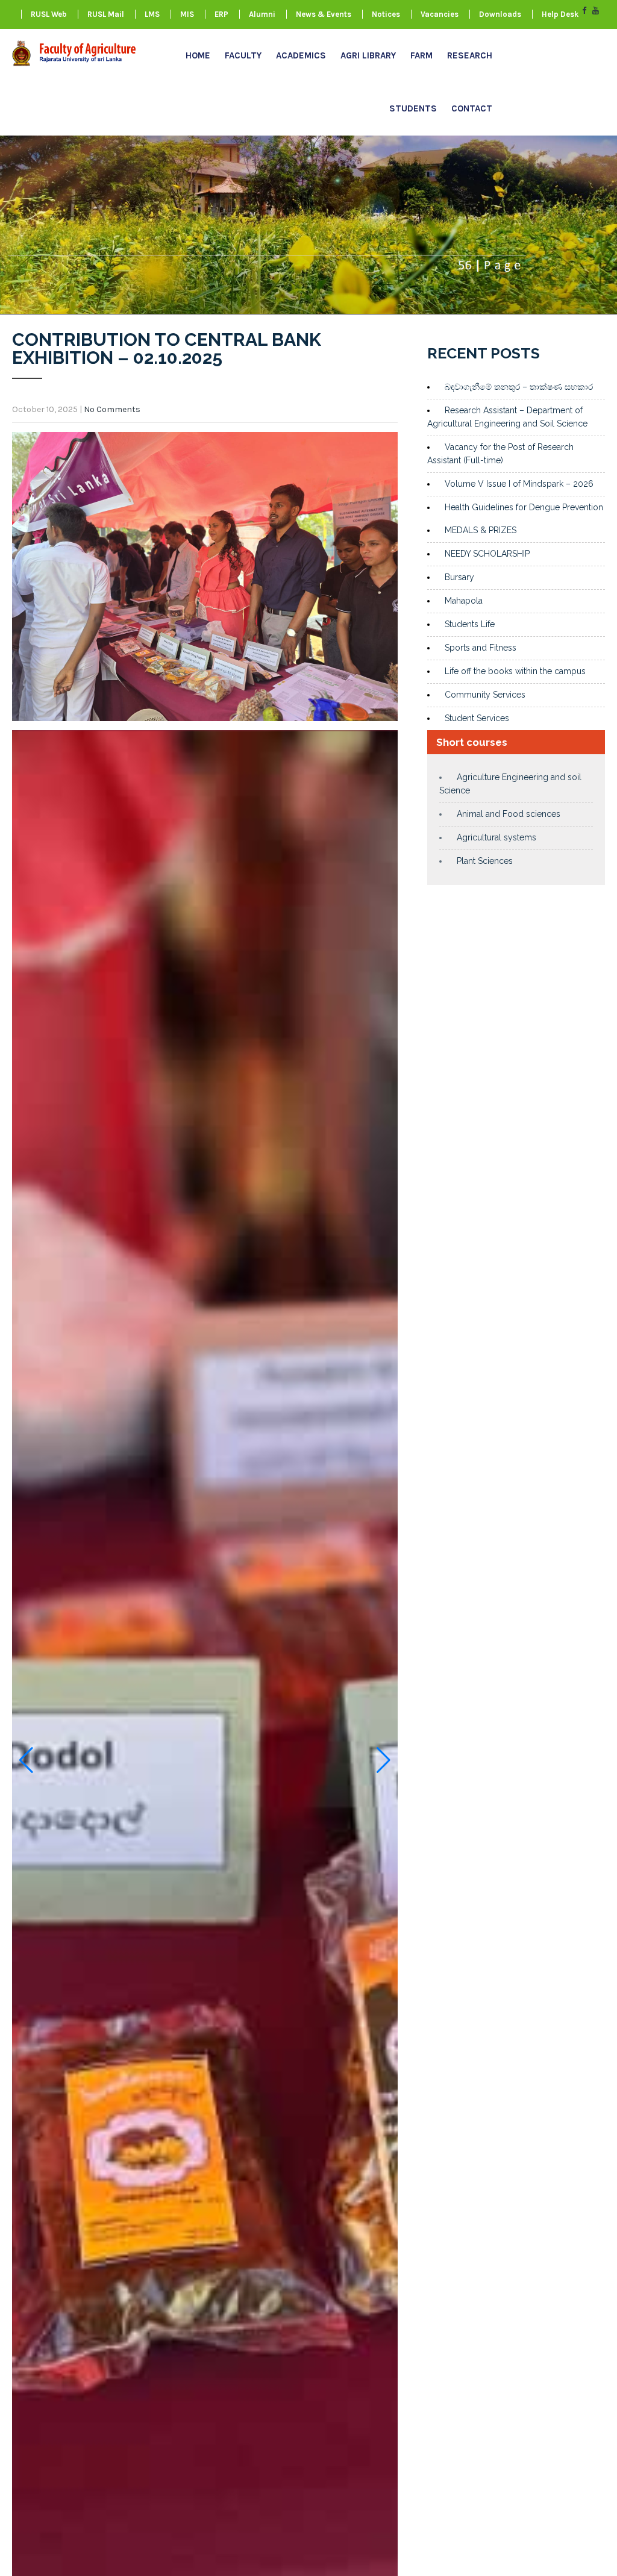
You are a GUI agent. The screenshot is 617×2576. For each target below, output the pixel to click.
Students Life (470, 624)
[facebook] (584, 11)
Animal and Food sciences (509, 814)
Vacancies (440, 14)
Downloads (500, 14)
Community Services (485, 695)
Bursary (459, 577)
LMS (152, 14)
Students (413, 108)
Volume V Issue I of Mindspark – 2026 (519, 484)
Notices (386, 14)
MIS (187, 14)
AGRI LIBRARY (368, 55)
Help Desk (560, 14)
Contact (472, 108)
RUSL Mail (106, 14)
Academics (301, 55)
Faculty (243, 55)
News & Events (324, 14)
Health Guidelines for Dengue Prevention (524, 507)
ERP (221, 14)
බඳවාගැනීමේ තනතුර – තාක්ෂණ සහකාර (519, 387)
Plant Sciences (485, 861)
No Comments (112, 409)
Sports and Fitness (481, 648)
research (470, 55)
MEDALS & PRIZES (481, 530)
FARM (421, 55)
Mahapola (464, 601)
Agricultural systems (496, 837)
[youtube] (596, 11)
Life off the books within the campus (515, 671)
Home (198, 55)
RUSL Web (49, 14)
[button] (26, 1760)
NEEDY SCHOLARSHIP (487, 554)
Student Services (477, 718)
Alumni (262, 14)
